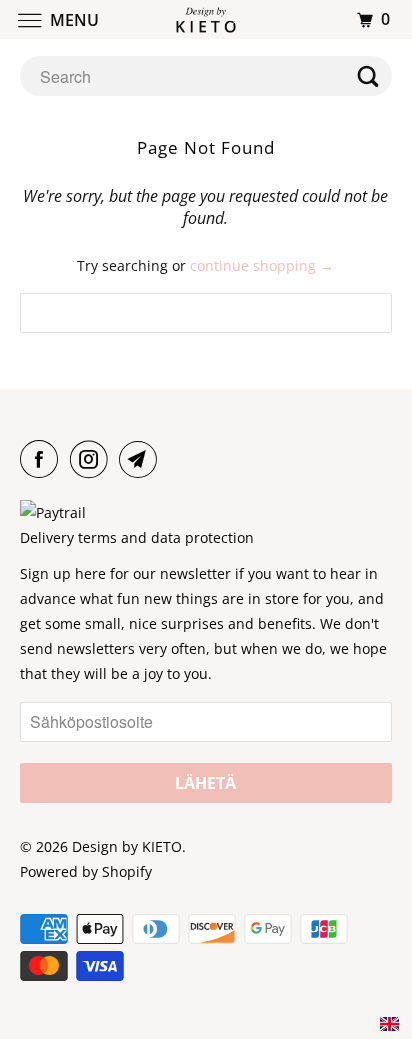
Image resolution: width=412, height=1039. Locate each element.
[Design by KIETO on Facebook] (43, 459)
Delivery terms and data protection (137, 537)
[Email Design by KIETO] (142, 459)
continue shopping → (262, 265)
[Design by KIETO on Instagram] (93, 459)
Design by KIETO (127, 846)
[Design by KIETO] (206, 19)
